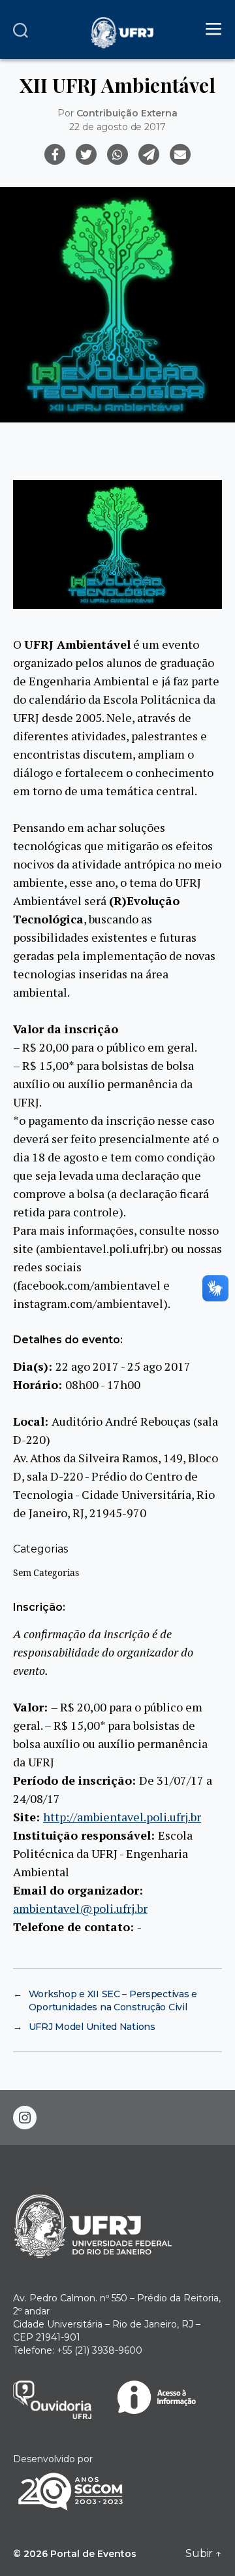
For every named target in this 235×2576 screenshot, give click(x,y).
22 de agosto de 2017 (117, 127)
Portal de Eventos (93, 2554)
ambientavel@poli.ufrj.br (80, 1908)
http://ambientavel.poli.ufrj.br (122, 1817)
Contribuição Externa (127, 113)
